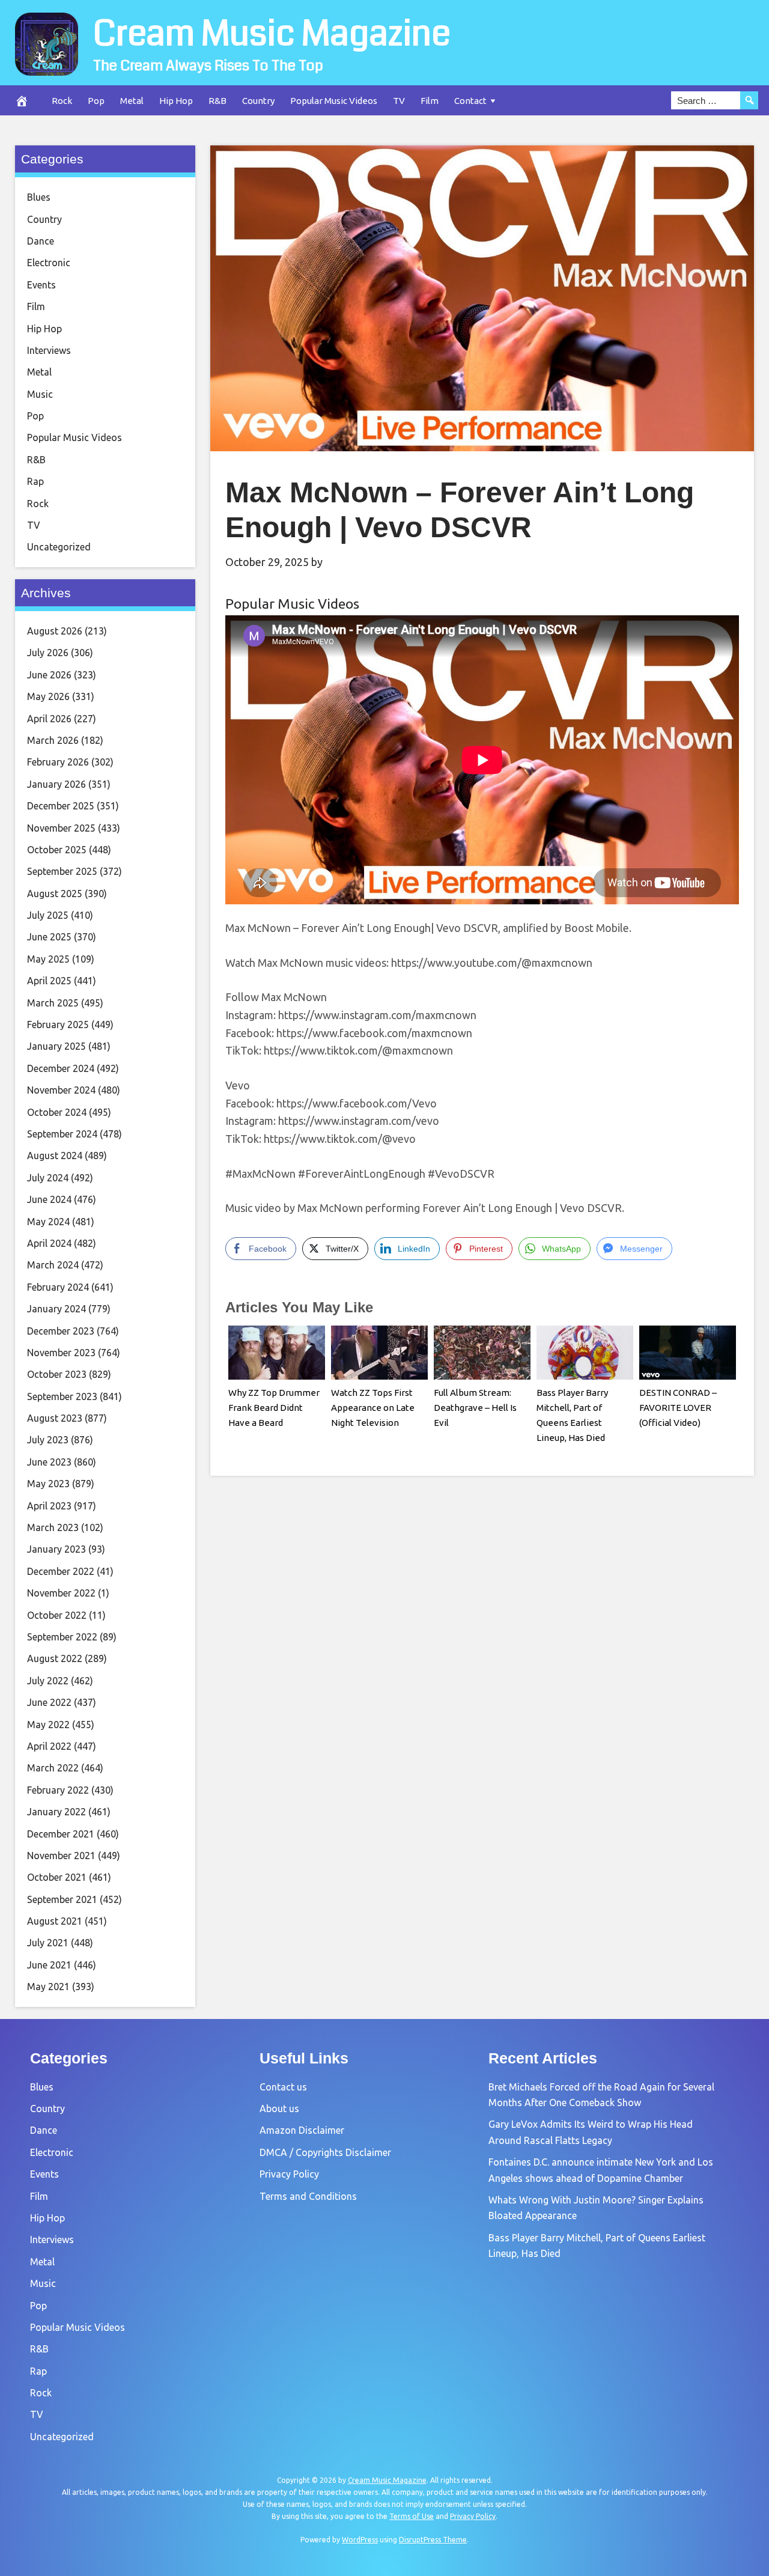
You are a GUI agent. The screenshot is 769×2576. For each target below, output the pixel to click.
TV (399, 101)
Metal (132, 101)
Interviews (49, 350)
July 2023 (48, 1440)
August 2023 (55, 1418)
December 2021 (61, 1834)
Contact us (283, 2087)
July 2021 (48, 1943)
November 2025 (61, 828)
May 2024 (48, 1222)
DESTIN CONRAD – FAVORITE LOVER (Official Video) (678, 1408)
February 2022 (58, 1790)
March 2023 (53, 1527)
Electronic (49, 263)
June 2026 (49, 675)
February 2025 (58, 1025)
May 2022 (48, 1725)
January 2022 (56, 1812)
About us (279, 2109)
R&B (217, 101)
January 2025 (56, 1046)
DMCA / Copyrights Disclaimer (325, 2152)
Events (41, 285)
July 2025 (48, 915)
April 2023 (49, 1506)
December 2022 (61, 1571)
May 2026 (48, 696)
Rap (35, 481)
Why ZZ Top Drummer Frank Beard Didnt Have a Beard (274, 1408)
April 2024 (49, 1243)
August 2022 (55, 1658)
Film (430, 101)
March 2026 (53, 740)
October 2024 (57, 1112)
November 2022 (61, 1593)
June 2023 (49, 1462)
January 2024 (56, 1309)
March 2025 (53, 1003)
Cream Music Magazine (272, 34)
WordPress (360, 2540)
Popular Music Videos (334, 101)
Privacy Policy (289, 2174)
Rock (62, 101)
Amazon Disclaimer (302, 2130)
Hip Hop (176, 101)
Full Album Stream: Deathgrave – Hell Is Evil (475, 1408)
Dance (41, 241)
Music (40, 394)
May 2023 (48, 1484)
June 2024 (49, 1199)
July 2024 (48, 1178)
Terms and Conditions (308, 2196)
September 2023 (62, 1396)
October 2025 (57, 850)
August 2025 (55, 894)
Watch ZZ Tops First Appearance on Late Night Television (373, 1408)
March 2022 (53, 1768)
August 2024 (55, 1156)
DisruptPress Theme (433, 2540)
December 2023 (61, 1331)
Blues (39, 197)
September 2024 (62, 1134)
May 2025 (48, 959)
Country (258, 101)
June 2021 (49, 1965)
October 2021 (57, 1877)
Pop (96, 101)
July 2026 (48, 653)
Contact (470, 101)
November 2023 (61, 1353)
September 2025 (62, 871)
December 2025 (61, 806)
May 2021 (48, 1987)
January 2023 (56, 1549)
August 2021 (55, 1921)
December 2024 (61, 1068)
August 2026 (55, 631)
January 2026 (56, 784)
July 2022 (48, 1681)
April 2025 (49, 981)
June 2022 (49, 1702)
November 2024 (61, 1090)
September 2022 (62, 1637)
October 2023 (57, 1374)
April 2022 (49, 1746)
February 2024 (58, 1287)
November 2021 (61, 1856)
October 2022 (57, 1615)
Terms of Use (412, 2516)
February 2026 (58, 762)
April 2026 (49, 719)
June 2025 (49, 937)
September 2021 (62, 1899)
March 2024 (53, 1265)
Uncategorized (59, 547)
